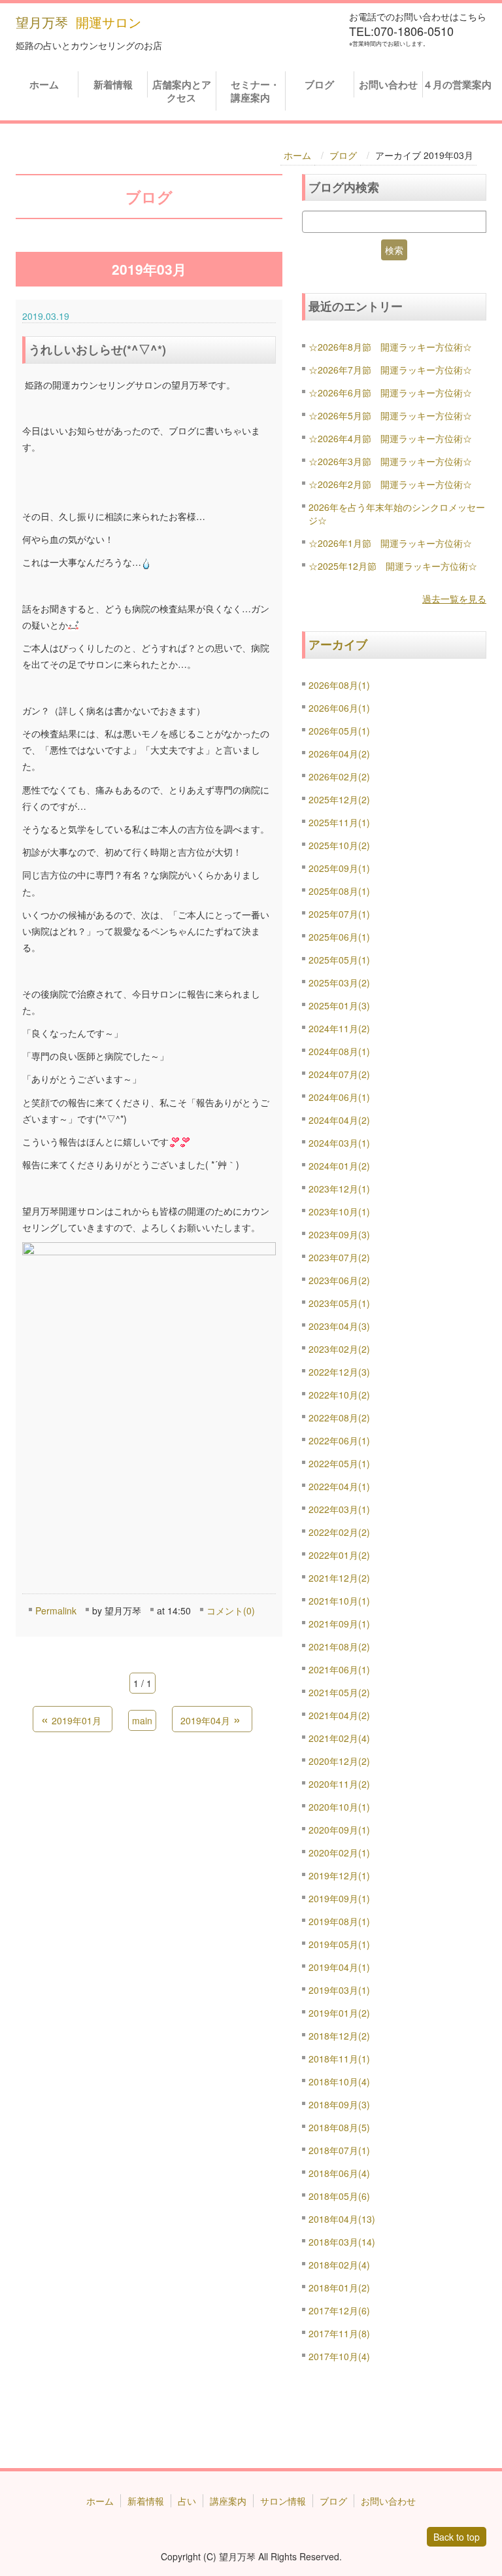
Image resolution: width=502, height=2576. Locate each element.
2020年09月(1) (339, 1830)
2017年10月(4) (339, 2356)
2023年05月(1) (339, 1303)
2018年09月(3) (339, 2104)
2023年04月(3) (339, 1326)
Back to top (457, 2537)
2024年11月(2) (339, 1028)
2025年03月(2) (339, 983)
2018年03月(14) (342, 2242)
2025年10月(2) (339, 845)
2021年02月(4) (339, 1738)
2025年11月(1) (339, 822)
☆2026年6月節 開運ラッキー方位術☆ (390, 392)
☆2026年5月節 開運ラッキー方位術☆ (390, 415)
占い (187, 2501)
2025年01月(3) (339, 1005)
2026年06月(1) (339, 708)
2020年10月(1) (339, 1807)
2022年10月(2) (339, 1395)
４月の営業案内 (457, 84)
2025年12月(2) (339, 799)
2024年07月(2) (339, 1074)
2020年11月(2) (339, 1784)
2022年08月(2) (339, 1418)
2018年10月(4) (339, 2081)
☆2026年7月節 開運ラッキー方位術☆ (390, 370)
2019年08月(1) (339, 1921)
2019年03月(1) (339, 1990)
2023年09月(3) (339, 1234)
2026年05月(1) (339, 731)
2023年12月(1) (339, 1189)
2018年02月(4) (339, 2265)
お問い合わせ (388, 84)
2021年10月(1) (339, 1601)
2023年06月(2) (339, 1280)
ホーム (44, 84)
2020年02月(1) (339, 1853)
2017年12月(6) (339, 2310)
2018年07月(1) (339, 2150)
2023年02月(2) (339, 1349)
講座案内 (228, 2501)
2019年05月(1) (339, 1944)
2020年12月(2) (339, 1761)
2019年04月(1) (339, 1967)
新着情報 (113, 84)
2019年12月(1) (339, 1875)
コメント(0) (231, 1610)
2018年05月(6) (339, 2196)
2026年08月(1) (339, 685)
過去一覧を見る (454, 599)
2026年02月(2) (339, 776)
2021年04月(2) (339, 1715)
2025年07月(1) (339, 914)
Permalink (56, 1610)
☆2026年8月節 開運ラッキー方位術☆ (390, 347)
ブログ (319, 84)
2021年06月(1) (339, 1669)
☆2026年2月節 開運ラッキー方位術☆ (390, 484)
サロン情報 (283, 2501)
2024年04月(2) (339, 1120)
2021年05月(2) (339, 1692)
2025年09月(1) (339, 868)
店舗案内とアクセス (182, 91)
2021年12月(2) (339, 1578)
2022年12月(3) (339, 1372)
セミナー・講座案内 (253, 91)
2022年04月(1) (339, 1486)
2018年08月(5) (339, 2127)
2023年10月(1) (339, 1211)
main (142, 1720)
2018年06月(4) (339, 2173)
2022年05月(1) (339, 1463)
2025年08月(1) (339, 891)
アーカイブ (338, 644)
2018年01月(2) (339, 2288)
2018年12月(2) (339, 2036)
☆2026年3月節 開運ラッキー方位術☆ (390, 461)
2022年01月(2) (339, 1555)
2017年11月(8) (339, 2333)
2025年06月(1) (339, 937)
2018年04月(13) (342, 2219)
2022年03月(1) (339, 1509)
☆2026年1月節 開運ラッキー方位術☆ (390, 543)
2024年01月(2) (339, 1166)
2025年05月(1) (339, 960)
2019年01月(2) (339, 2013)
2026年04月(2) (339, 754)
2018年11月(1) (339, 2059)
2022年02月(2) (339, 1532)
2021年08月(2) (339, 1646)
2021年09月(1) (339, 1624)
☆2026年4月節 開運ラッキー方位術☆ (390, 438)
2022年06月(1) (339, 1440)
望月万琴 (42, 22)
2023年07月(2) (339, 1257)
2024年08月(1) (339, 1051)
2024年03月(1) (339, 1143)
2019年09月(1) (339, 1898)
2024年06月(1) (339, 1097)
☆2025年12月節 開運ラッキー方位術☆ (393, 566)
